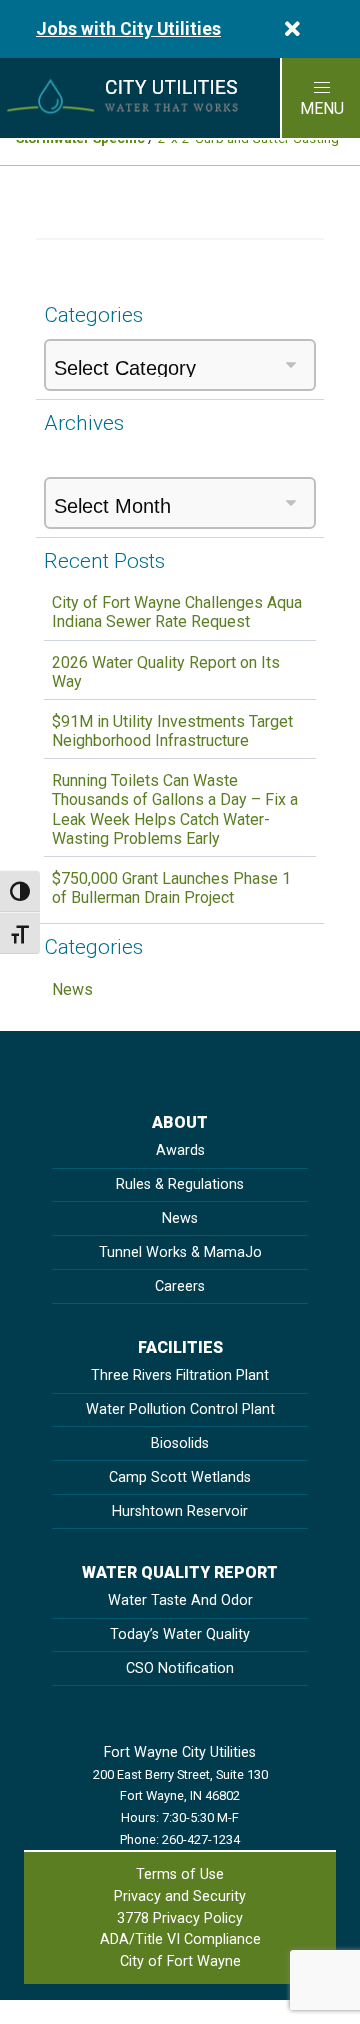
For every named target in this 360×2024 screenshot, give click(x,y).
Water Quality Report (180, 1572)
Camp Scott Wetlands (180, 1477)
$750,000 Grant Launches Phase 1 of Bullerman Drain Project (171, 888)
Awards (180, 1150)
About (180, 1122)
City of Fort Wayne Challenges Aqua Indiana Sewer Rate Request (177, 612)
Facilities (180, 1347)
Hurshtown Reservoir (180, 1511)
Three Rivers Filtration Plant (180, 1375)
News (72, 989)
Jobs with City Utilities (128, 29)
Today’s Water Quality (180, 1634)
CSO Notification (180, 1668)
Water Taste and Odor (180, 1600)
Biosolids (180, 1443)
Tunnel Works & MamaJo (180, 1252)
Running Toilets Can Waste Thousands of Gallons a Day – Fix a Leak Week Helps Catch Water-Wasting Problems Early (175, 809)
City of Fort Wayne (180, 1961)
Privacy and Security (180, 1896)
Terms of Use (180, 1874)
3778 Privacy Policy (180, 1918)
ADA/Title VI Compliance (180, 1939)
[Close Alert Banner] (292, 29)
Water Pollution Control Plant (180, 1409)
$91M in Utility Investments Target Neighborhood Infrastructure (172, 731)
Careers (180, 1286)
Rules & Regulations (180, 1184)
